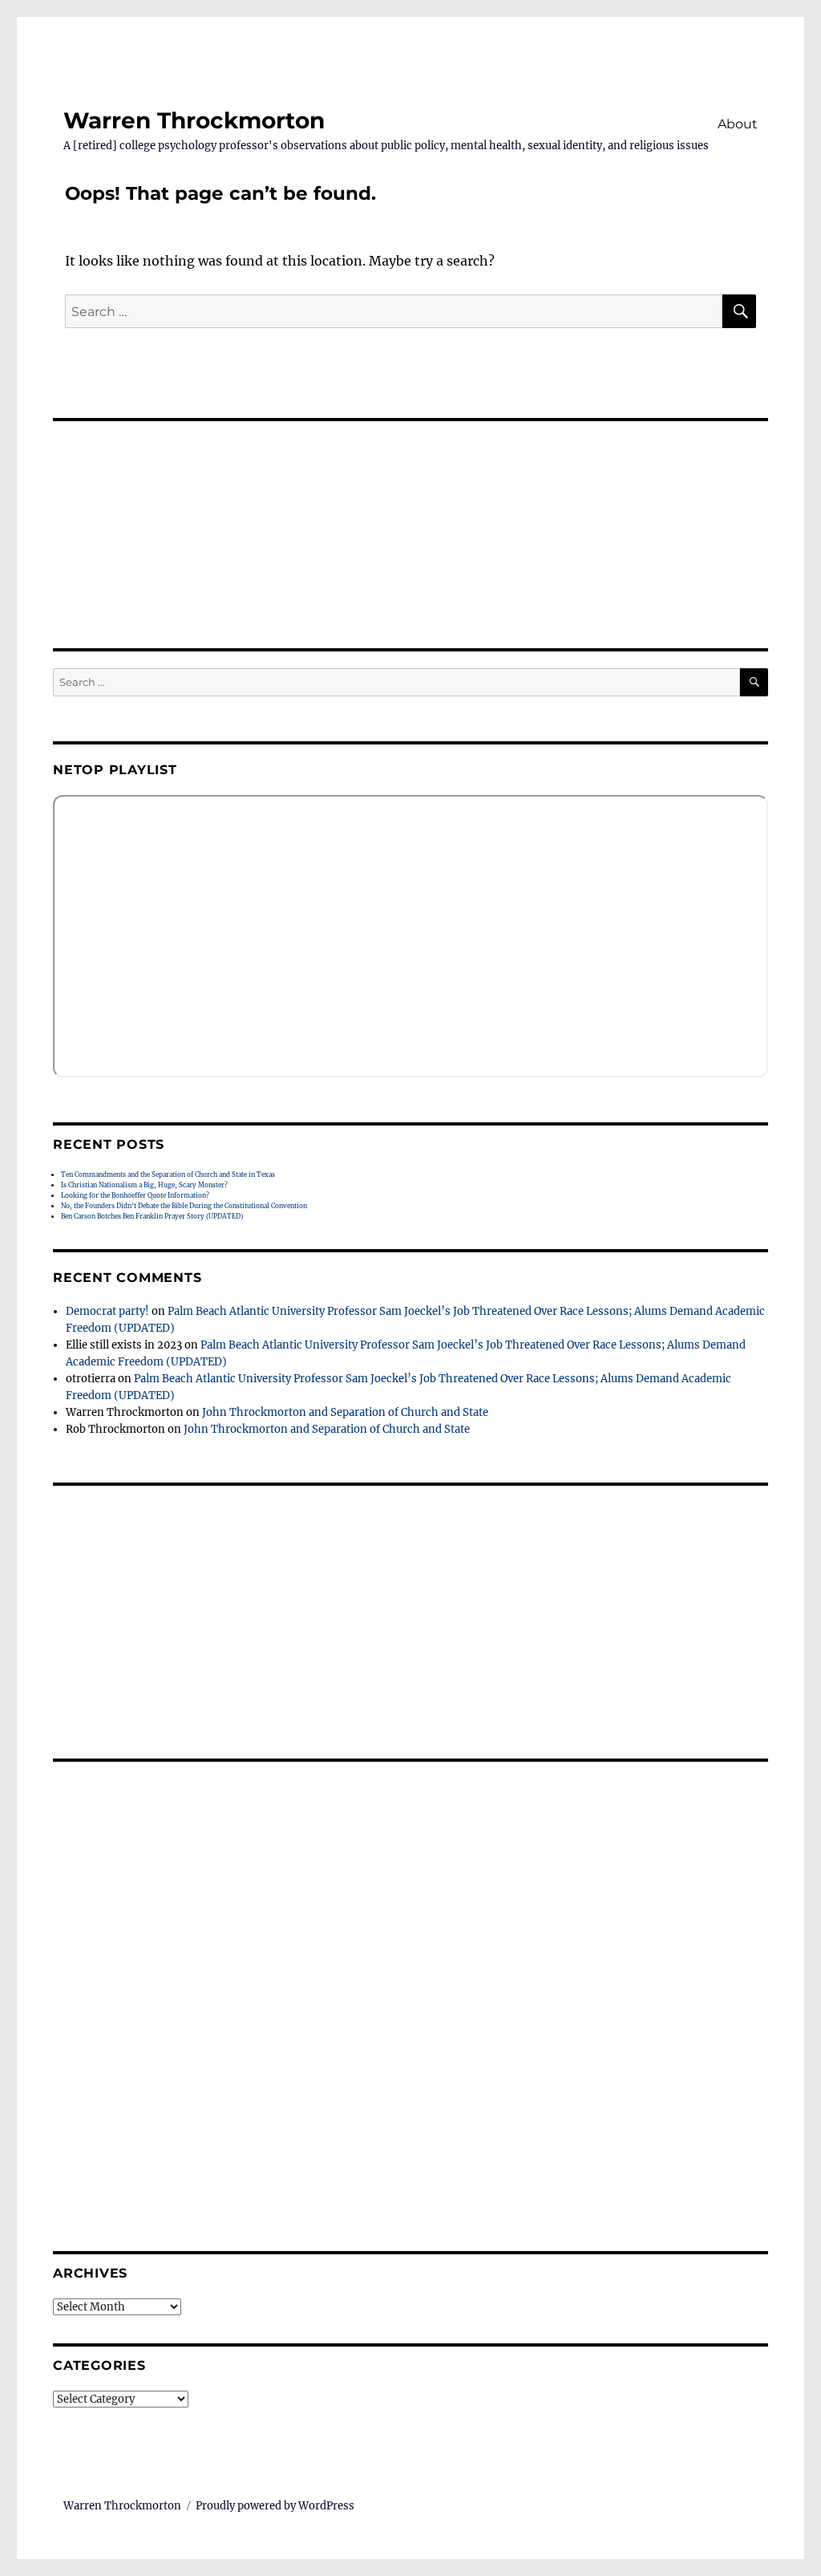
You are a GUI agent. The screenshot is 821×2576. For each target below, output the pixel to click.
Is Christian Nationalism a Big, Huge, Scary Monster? (144, 1185)
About (738, 124)
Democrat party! (107, 1311)
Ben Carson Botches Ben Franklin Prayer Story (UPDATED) (152, 1216)
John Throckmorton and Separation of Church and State (345, 1412)
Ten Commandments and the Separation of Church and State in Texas (168, 1174)
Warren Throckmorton (194, 120)
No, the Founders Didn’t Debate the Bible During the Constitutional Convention (184, 1206)
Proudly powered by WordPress (275, 2506)
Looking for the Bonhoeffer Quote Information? (135, 1195)
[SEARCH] (754, 682)
